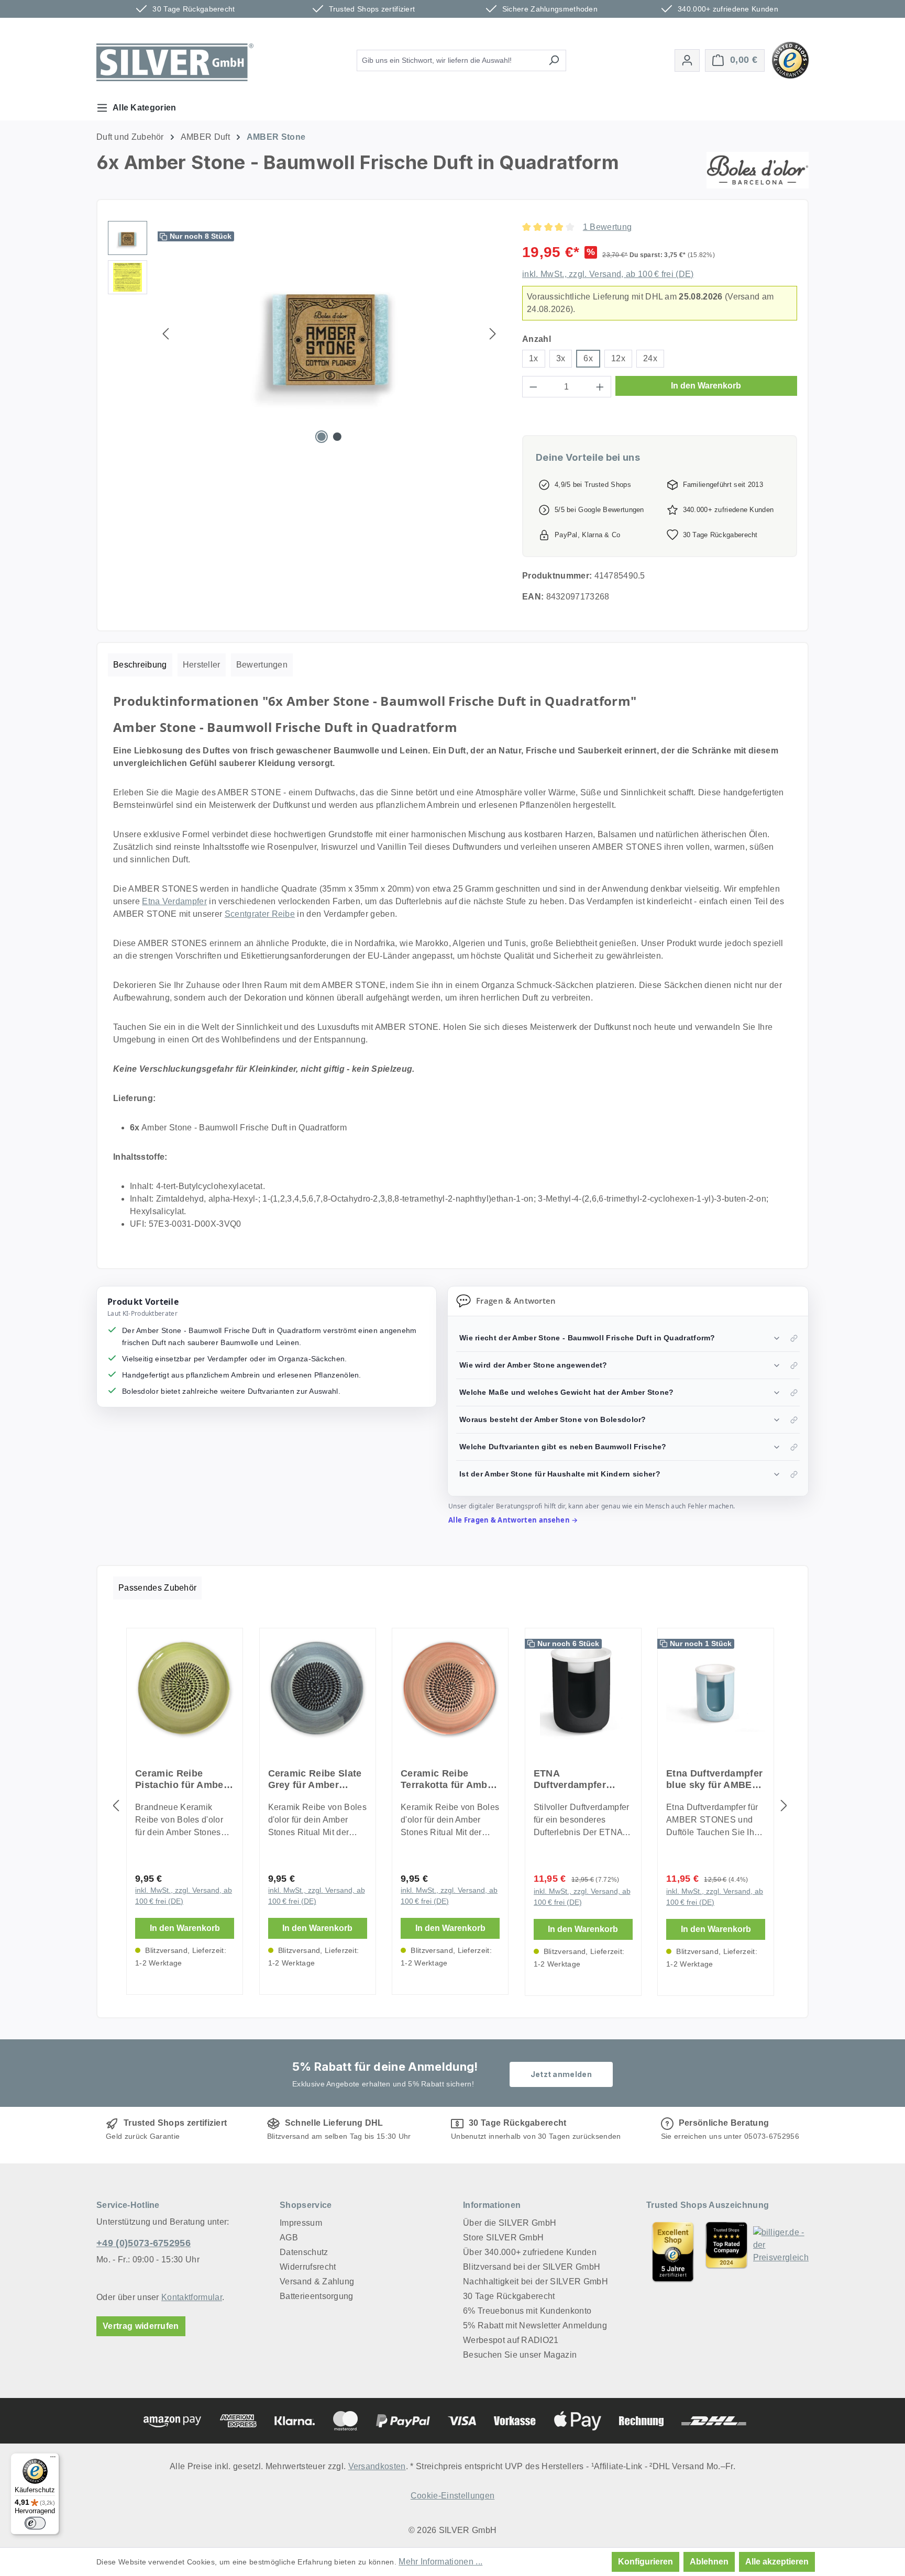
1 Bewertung (608, 227)
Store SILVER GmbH (503, 2238)
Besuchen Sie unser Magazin (520, 2355)
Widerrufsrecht (308, 2267)
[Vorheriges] (165, 334)
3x (561, 358)
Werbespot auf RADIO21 (511, 2340)
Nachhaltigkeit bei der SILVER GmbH (536, 2281)
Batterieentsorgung (317, 2296)
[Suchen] (554, 60)
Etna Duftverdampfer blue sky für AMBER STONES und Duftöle (715, 1779)
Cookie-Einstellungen (452, 2496)
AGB (289, 2238)
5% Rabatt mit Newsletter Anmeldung (535, 2325)
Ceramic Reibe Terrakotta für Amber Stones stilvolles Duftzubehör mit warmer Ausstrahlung (449, 1779)
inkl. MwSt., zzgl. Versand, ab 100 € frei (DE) (608, 274)
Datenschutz (304, 2252)
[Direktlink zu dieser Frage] (794, 1338)
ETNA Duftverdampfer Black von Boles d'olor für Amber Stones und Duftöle (578, 1779)
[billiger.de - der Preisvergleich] (781, 2252)
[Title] (673, 2252)
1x (534, 358)
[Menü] (53, 2459)
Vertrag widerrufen (141, 2326)
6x (588, 358)
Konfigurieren (645, 2562)
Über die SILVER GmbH (510, 2223)
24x (650, 358)
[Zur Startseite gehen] (175, 62)
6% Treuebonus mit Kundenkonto (527, 2311)
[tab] (140, 665)
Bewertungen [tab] (262, 665)
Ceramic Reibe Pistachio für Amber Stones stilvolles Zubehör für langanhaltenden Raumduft (181, 1779)
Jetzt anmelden (561, 2074)
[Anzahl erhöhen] (600, 387)
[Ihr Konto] (687, 60)
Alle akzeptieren (777, 2562)
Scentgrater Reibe (260, 914)
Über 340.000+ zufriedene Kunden (530, 2252)
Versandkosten (377, 2466)
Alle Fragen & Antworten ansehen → (513, 1520)
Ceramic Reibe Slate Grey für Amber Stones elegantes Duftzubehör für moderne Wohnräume (315, 1779)
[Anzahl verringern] (533, 387)
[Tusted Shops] (790, 59)
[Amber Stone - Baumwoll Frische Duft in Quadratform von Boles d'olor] (329, 334)
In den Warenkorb (706, 386)
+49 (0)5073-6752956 (144, 2243)
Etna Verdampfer (174, 901)
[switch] (35, 2523)
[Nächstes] (493, 334)
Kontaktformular (192, 2297)
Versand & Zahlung (317, 2281)
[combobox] (449, 60)
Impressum (301, 2223)
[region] (305, 334)
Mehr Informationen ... (440, 2562)
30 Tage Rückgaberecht (509, 2296)
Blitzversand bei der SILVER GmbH (532, 2267)
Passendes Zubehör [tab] (157, 1588)
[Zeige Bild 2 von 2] (337, 437)
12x (618, 358)
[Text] (726, 2252)
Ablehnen (709, 2562)
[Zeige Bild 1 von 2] (322, 437)
